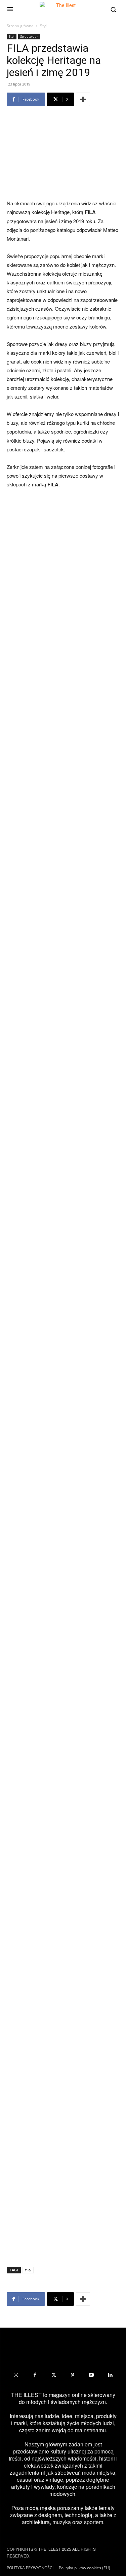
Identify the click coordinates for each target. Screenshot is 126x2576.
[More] (83, 99)
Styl (43, 26)
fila (28, 2270)
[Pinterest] (73, 2375)
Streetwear (29, 36)
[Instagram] (16, 2375)
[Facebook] (35, 2375)
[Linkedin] (110, 2375)
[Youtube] (91, 2375)
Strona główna (20, 26)
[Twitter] (54, 2375)
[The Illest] (63, 9)
